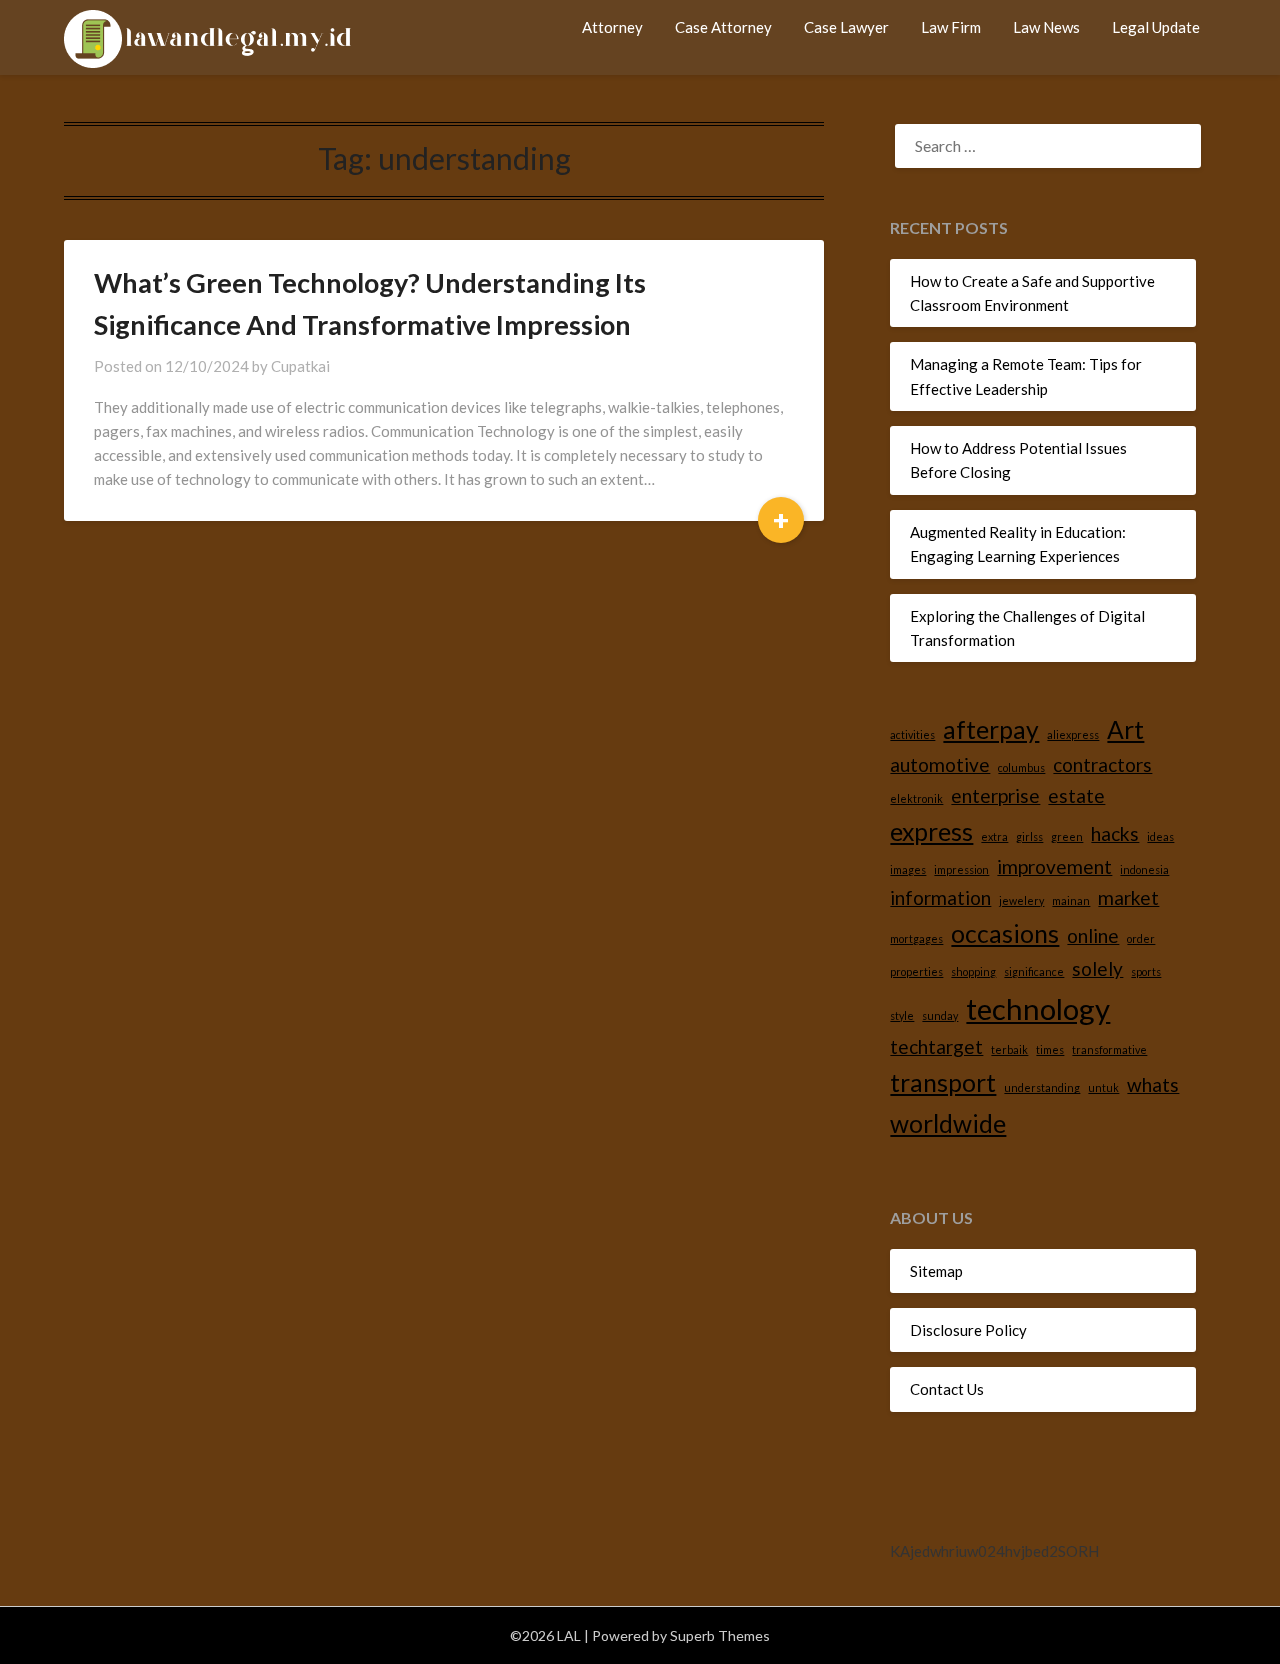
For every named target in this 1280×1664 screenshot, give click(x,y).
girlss (1029, 836)
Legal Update (1156, 27)
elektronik (916, 798)
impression (961, 869)
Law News (1046, 27)
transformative (1109, 1049)
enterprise (995, 795)
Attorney (612, 27)
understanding (1042, 1087)
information (940, 897)
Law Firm (951, 27)
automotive (940, 764)
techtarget (936, 1046)
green (1067, 836)
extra (994, 836)
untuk (1103, 1087)
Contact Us (947, 1389)
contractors (1102, 764)
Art (1125, 729)
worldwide (948, 1123)
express (931, 831)
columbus (1021, 767)
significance (1034, 971)
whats (1153, 1084)
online (1093, 935)
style (902, 1015)
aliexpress (1073, 734)
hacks (1115, 833)
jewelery (1021, 900)
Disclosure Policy (968, 1330)
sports (1146, 971)
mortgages (916, 938)
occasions (1005, 933)
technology (1038, 1008)
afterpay (991, 729)
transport (943, 1082)
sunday (940, 1015)
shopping (973, 971)
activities (912, 734)
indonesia (1144, 869)
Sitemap (936, 1271)
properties (916, 971)
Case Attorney (723, 27)
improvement (1054, 866)
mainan (1071, 900)
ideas (1160, 836)
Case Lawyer (846, 27)
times (1050, 1049)
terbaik (1009, 1049)
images (908, 869)
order (1141, 938)
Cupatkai (300, 366)
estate (1076, 795)
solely (1097, 968)
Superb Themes (720, 1635)
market (1128, 897)
